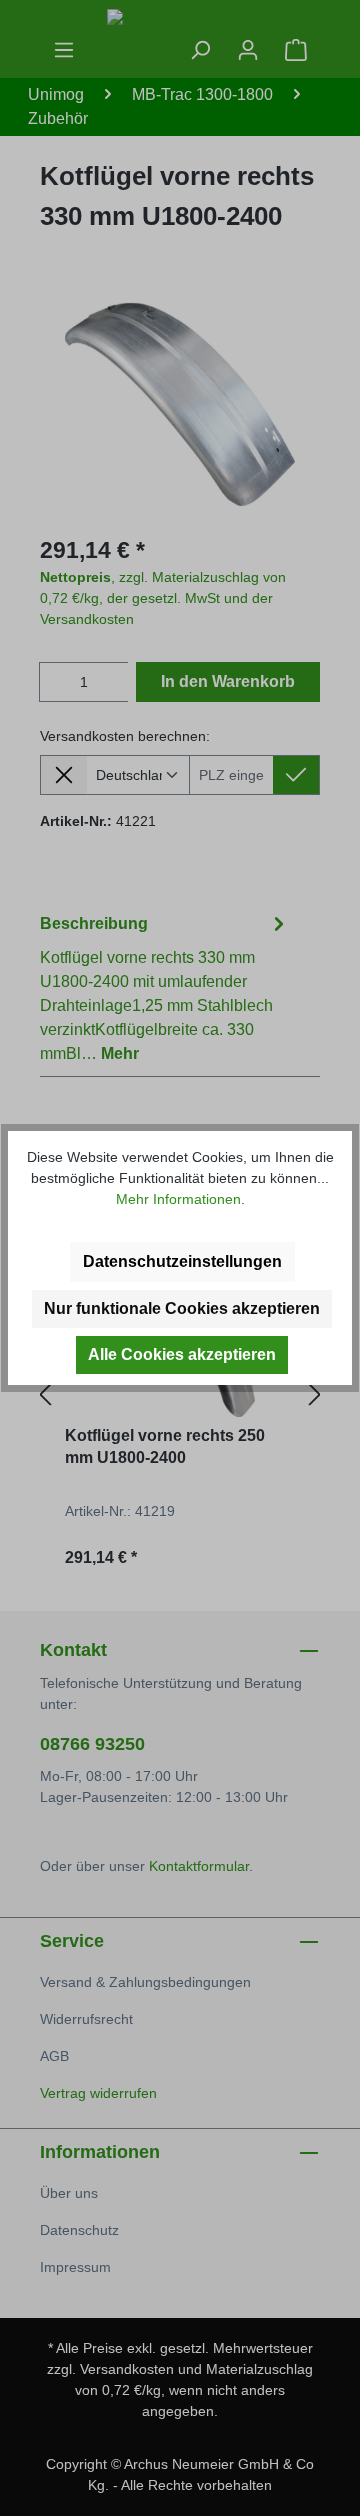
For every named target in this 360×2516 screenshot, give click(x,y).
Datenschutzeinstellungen (182, 1261)
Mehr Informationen (178, 1199)
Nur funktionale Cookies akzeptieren (182, 1308)
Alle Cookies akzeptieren (182, 1354)
